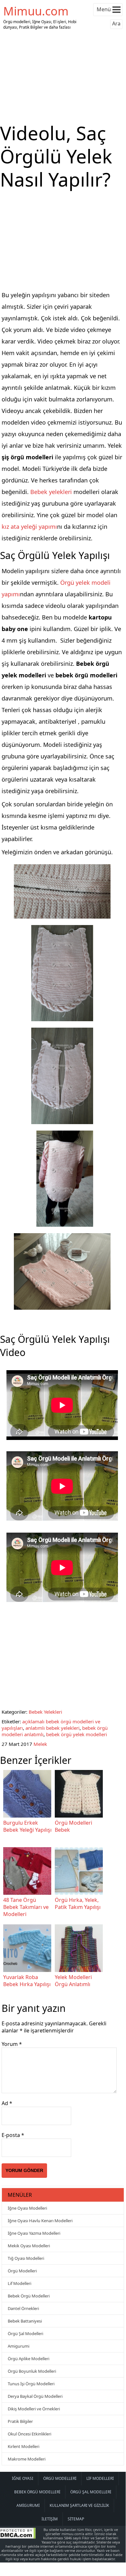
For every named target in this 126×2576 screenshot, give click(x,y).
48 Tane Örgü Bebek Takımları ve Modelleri (26, 1907)
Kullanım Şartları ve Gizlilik (79, 2505)
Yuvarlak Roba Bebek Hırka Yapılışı (27, 1981)
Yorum (12, 2044)
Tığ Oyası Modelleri (26, 2258)
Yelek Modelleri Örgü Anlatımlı (73, 1981)
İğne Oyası (23, 2478)
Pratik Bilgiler (20, 2421)
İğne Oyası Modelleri (27, 2208)
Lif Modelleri (19, 2283)
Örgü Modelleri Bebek (73, 1826)
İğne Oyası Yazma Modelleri (34, 2233)
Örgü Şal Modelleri (25, 2333)
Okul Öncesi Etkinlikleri (29, 2434)
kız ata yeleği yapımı (29, 527)
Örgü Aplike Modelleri (29, 2359)
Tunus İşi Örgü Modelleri (31, 2384)
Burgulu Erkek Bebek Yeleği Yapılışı (27, 1826)
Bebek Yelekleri (45, 1712)
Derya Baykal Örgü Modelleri (35, 2396)
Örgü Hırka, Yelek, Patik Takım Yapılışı (78, 1903)
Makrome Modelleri (27, 2459)
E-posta (13, 2135)
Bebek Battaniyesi (25, 2321)
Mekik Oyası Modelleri (29, 2246)
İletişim (50, 2519)
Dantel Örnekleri (23, 2308)
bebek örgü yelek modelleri (77, 1734)
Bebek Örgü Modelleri (29, 2296)
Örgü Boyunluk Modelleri (32, 2371)
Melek (40, 1744)
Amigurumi (19, 2346)
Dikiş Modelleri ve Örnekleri (34, 2409)
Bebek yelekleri (51, 492)
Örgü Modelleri (22, 2271)
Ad (7, 2103)
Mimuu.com (36, 11)
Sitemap (76, 2519)
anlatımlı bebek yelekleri (53, 1728)
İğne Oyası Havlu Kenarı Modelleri (40, 2221)
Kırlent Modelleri (24, 2446)
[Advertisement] (63, 77)
